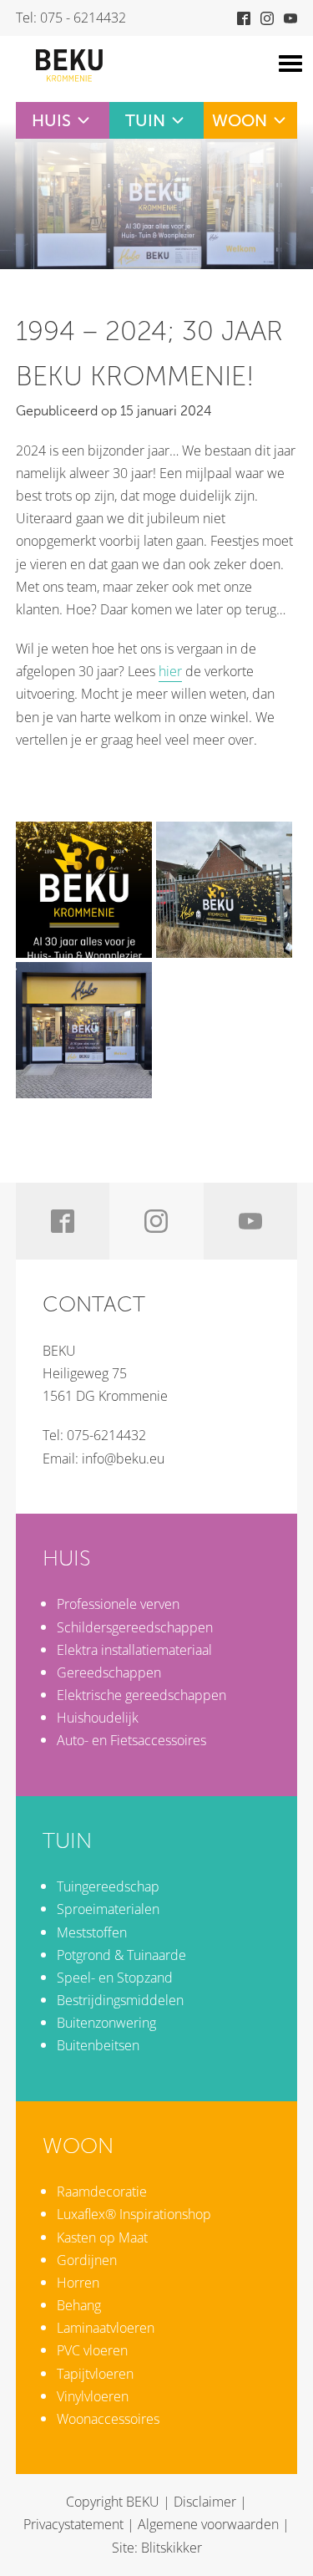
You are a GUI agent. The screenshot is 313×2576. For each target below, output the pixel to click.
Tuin (145, 120)
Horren (78, 2283)
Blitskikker (172, 2548)
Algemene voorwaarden (208, 2524)
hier (170, 671)
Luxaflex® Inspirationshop (134, 2214)
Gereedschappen (109, 1672)
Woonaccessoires (108, 2419)
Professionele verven (118, 1604)
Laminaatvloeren (106, 2328)
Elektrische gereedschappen (141, 1695)
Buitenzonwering (106, 2023)
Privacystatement (73, 2524)
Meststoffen (92, 1932)
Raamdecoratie (102, 2192)
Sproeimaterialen (108, 1909)
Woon (240, 120)
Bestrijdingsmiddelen (120, 2000)
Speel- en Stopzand (115, 1978)
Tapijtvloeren (95, 2374)
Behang (79, 2305)
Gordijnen (87, 2260)
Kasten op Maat (102, 2237)
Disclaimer (205, 2502)
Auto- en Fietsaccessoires (131, 1740)
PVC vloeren (92, 2350)
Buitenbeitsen (98, 2045)
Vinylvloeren (93, 2396)
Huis (51, 120)
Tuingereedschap (108, 1886)
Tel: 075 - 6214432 (71, 18)
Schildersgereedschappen (135, 1627)
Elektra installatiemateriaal (134, 1650)
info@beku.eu (123, 1459)
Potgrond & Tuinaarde (121, 1955)
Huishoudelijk (98, 1718)
